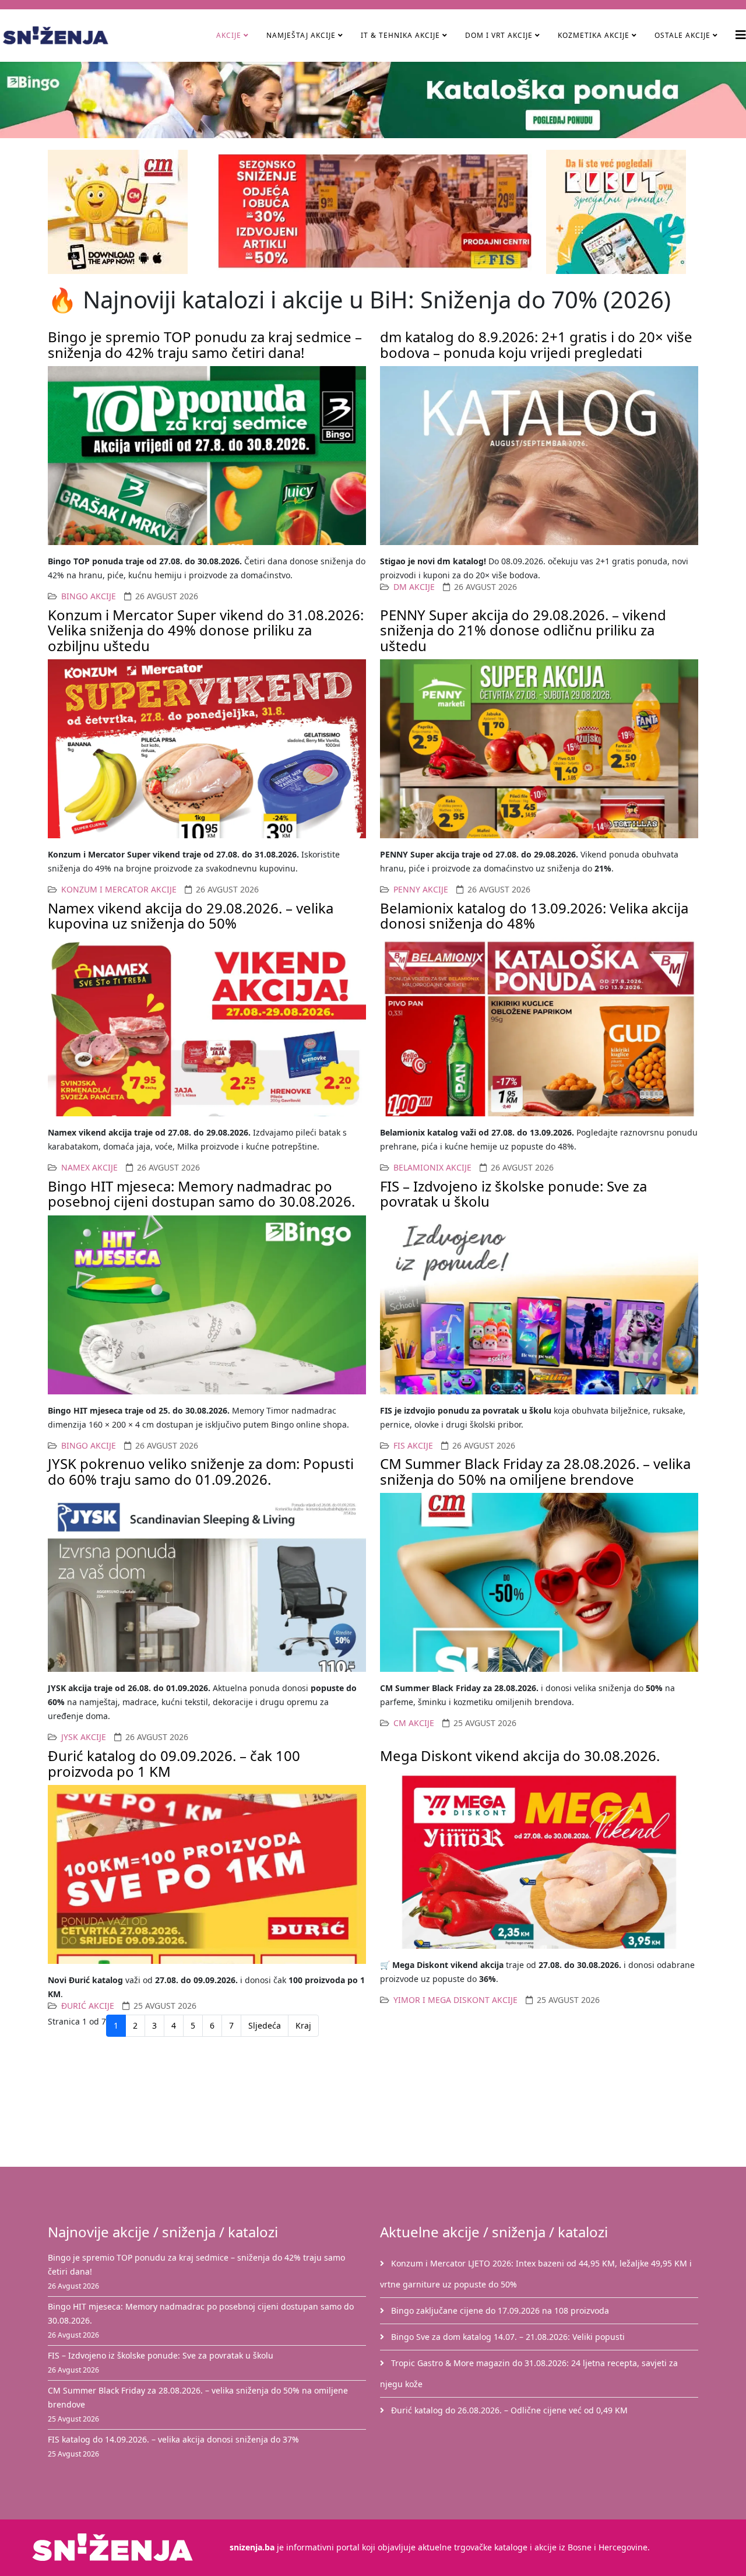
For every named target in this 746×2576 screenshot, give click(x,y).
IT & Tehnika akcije (400, 35)
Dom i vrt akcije (499, 35)
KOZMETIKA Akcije (594, 35)
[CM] (124, 212)
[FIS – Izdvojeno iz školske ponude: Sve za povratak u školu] (539, 1305)
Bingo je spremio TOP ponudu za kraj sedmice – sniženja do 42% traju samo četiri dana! (205, 344)
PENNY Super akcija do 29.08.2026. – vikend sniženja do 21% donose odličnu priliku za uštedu (523, 630)
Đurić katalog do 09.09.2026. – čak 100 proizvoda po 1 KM (174, 1763)
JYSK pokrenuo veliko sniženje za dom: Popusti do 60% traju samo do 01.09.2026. (201, 1471)
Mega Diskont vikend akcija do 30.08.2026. (520, 1756)
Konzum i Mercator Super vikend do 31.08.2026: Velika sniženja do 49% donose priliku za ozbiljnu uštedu (206, 630)
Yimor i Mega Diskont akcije (455, 2000)
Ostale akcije (682, 35)
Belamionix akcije (432, 1167)
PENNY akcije (421, 889)
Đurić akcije (88, 2006)
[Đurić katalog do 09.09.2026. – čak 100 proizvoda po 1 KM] (207, 1874)
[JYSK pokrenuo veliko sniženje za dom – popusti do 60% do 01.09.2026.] (207, 1582)
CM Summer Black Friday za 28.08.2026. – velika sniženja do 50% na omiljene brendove (535, 1471)
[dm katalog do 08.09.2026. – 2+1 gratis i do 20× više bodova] (539, 456)
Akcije (229, 35)
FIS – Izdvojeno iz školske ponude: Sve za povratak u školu (513, 1194)
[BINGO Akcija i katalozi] (373, 100)
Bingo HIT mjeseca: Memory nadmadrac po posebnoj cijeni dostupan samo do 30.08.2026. (201, 1194)
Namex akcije (89, 1167)
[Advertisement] (380, 2104)
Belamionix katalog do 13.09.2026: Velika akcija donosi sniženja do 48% (534, 916)
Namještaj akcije (301, 35)
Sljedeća (265, 2025)
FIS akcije (413, 1445)
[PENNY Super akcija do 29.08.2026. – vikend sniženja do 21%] (539, 749)
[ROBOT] (622, 212)
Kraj (303, 2025)
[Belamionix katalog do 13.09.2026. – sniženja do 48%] (539, 1027)
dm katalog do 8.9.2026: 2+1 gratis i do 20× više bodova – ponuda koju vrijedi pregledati (536, 344)
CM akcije (414, 1723)
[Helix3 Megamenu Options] (741, 35)
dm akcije (414, 587)
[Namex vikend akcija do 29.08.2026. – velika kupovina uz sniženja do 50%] (207, 1027)
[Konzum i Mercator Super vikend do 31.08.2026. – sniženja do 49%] (207, 749)
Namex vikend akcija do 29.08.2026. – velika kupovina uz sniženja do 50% (191, 916)
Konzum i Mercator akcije (119, 889)
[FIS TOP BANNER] (373, 211)
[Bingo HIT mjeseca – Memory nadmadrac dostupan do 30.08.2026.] (207, 1305)
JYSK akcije (84, 1737)
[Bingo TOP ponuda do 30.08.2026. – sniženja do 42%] (207, 456)
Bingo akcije (89, 596)
